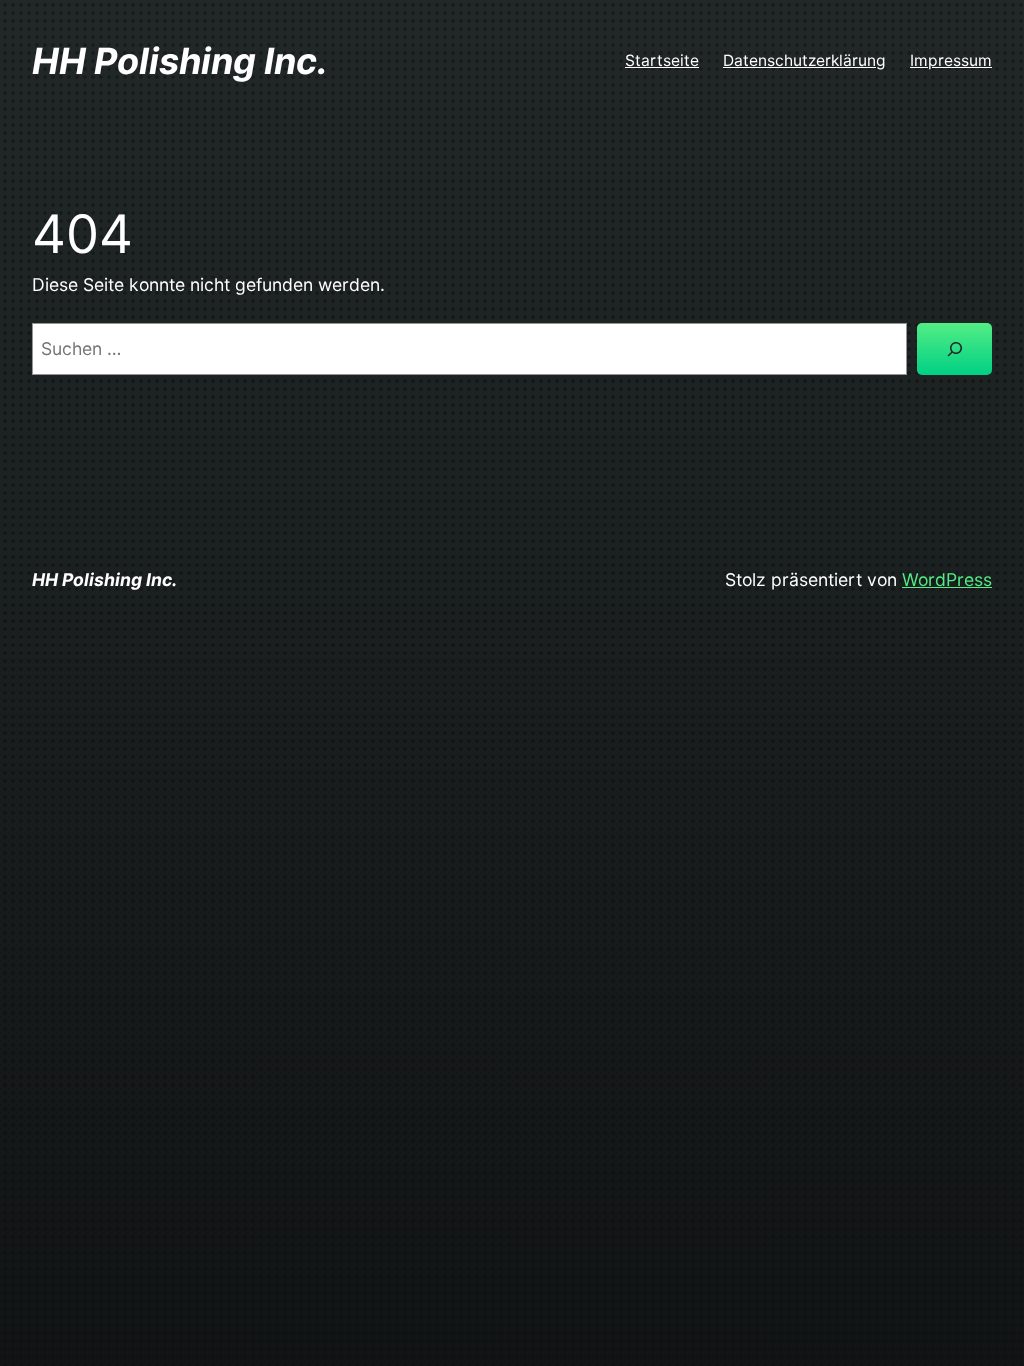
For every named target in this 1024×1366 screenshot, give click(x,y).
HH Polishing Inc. (180, 61)
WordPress (947, 579)
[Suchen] (954, 348)
